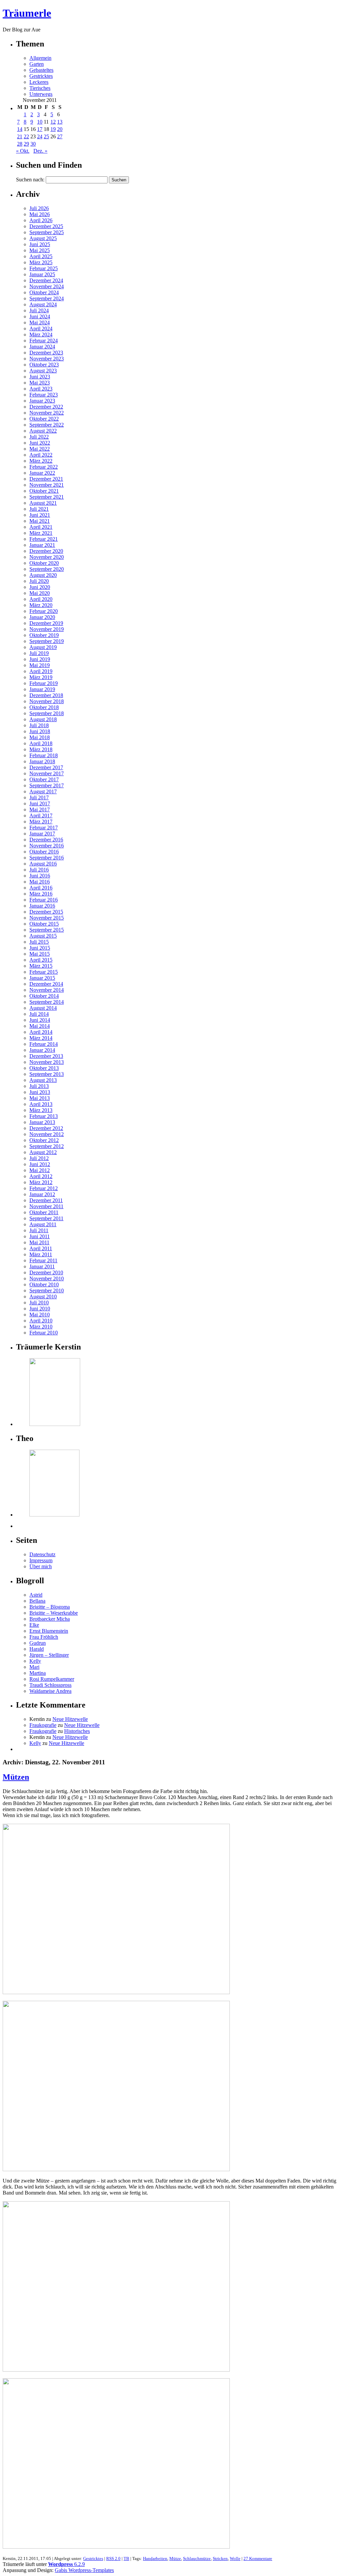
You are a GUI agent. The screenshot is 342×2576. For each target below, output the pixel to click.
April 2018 (41, 743)
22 (26, 136)
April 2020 (41, 599)
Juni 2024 (40, 316)
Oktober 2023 (44, 365)
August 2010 (43, 1297)
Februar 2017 (44, 828)
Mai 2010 (40, 1315)
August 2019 (43, 647)
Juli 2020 (39, 581)
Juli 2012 (39, 1158)
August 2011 (43, 1224)
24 (40, 136)
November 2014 (47, 990)
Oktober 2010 (44, 1284)
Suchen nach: (30, 180)
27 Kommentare (258, 2558)
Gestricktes (41, 76)
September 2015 (47, 930)
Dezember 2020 (46, 551)
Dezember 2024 (46, 280)
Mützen (16, 1777)
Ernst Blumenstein (49, 1631)
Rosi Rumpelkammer (52, 1679)
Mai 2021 (40, 521)
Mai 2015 (40, 954)
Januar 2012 (42, 1194)
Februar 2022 (44, 467)
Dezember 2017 (46, 767)
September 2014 (47, 1002)
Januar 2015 (42, 978)
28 (20, 144)
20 (60, 129)
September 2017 (47, 785)
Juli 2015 (39, 942)
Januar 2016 (42, 906)
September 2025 (47, 232)
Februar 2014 (44, 1044)
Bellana (37, 1601)
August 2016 (43, 864)
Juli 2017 (39, 797)
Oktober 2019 (44, 635)
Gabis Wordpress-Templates (84, 2570)
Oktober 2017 (44, 779)
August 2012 (43, 1152)
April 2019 (41, 671)
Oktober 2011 (44, 1212)
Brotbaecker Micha (50, 1619)
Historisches (77, 1731)
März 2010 (41, 1327)
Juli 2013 (39, 1086)
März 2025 (41, 262)
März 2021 (41, 533)
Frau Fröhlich (44, 1637)
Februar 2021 (44, 539)
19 (53, 129)
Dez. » (40, 151)
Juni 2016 (40, 876)
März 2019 (41, 677)
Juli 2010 (39, 1303)
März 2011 (41, 1254)
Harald (37, 1649)
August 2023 (43, 371)
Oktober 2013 (44, 1068)
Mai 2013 (40, 1098)
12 (53, 122)
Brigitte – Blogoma (50, 1607)
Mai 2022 (40, 449)
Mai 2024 (40, 323)
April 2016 (41, 888)
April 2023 (41, 389)
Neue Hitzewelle (70, 1719)
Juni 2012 (40, 1164)
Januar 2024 (42, 347)
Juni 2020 (40, 587)
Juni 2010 (40, 1309)
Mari (34, 1667)
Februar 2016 (44, 900)
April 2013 (41, 1104)
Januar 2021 (42, 545)
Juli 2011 (39, 1230)
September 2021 (47, 497)
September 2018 (47, 713)
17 (40, 129)
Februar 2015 (44, 972)
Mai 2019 (40, 665)
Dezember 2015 (46, 912)
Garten (37, 64)
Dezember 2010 (46, 1272)
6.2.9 (66, 2564)
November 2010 (47, 1278)
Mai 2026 (40, 214)
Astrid (36, 1595)
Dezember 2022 (46, 407)
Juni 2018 (40, 731)
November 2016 (47, 846)
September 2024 (47, 298)
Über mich (41, 1566)
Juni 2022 (40, 443)
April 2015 (41, 960)
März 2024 (41, 335)
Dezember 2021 (46, 479)
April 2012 (41, 1176)
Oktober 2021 (44, 491)
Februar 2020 (44, 611)
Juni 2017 (40, 803)
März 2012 (41, 1182)
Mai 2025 (40, 250)
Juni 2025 (40, 244)
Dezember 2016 (46, 840)
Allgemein (40, 58)
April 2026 (41, 220)
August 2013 (43, 1080)
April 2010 (41, 1321)
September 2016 (47, 858)
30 (33, 144)
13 (60, 122)
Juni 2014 (40, 1020)
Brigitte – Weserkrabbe (54, 1613)
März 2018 (41, 749)
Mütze (175, 2558)
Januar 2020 (42, 617)
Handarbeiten (155, 2558)
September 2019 (47, 641)
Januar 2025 (42, 274)
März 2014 (41, 1038)
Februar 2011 (43, 1260)
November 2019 (47, 629)
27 (60, 136)
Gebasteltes (41, 70)
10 (40, 122)
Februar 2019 (44, 683)
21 (20, 136)
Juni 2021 (40, 515)
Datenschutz (42, 1554)
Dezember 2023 (46, 353)
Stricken (220, 2558)
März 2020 (41, 605)
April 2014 (41, 1032)
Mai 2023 (40, 383)
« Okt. (23, 151)
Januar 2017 (42, 834)
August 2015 (43, 936)
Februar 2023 (44, 395)
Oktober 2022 (44, 419)
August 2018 (43, 719)
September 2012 (47, 1146)
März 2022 (41, 461)
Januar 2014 (42, 1050)
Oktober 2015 (44, 924)
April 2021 (41, 527)
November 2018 (47, 701)
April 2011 (41, 1248)
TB (126, 2558)
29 (26, 144)
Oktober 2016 (44, 852)
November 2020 (47, 557)
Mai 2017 (40, 810)
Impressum (41, 1560)
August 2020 (43, 575)
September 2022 (47, 425)
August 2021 (43, 503)
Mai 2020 (40, 593)
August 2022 (43, 431)
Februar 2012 (44, 1188)
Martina (38, 1673)
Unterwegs (41, 94)
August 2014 (43, 1008)
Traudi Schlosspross (50, 1685)
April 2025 (41, 256)
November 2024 (47, 286)
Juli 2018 (39, 725)
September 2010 (47, 1291)
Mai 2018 (40, 737)
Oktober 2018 (44, 707)
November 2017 (47, 773)
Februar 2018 (44, 755)
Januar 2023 (42, 401)
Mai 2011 (39, 1242)
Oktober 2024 (44, 292)
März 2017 (41, 822)
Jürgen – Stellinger (49, 1655)
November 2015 (47, 918)
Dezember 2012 (46, 1128)
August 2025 (43, 238)
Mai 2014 (40, 1026)
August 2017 (43, 791)
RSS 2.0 (113, 2558)
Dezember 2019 (46, 623)
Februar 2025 (44, 268)
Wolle (235, 2558)
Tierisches (40, 88)
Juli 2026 (39, 208)
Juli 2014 (39, 1014)
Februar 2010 (44, 1333)
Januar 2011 (42, 1266)
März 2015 (41, 966)
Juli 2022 (39, 437)
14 (20, 129)
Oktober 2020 (44, 563)
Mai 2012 (40, 1170)
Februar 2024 (44, 341)
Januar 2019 (42, 689)
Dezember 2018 (46, 695)
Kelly (35, 1661)
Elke (34, 1625)
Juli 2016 (39, 870)
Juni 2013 (40, 1092)
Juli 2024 (39, 310)
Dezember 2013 (46, 1056)
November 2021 (47, 485)
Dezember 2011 (46, 1200)
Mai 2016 (40, 882)
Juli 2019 (39, 653)
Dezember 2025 (46, 226)
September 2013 (47, 1074)
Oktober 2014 (44, 996)
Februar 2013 (44, 1116)
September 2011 (46, 1218)
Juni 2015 (40, 948)
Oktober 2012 (44, 1140)
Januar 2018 (42, 761)
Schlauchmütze (197, 2558)
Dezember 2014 (46, 984)
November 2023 (47, 359)
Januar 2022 (42, 473)
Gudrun (38, 1643)
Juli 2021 (39, 509)
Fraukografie (43, 1725)
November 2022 (47, 413)
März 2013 (41, 1110)
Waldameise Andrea (50, 1691)
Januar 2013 (42, 1122)
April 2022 (41, 455)
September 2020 (47, 569)
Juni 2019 (40, 659)
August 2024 (43, 304)
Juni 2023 (40, 377)
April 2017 (41, 816)
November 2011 (46, 1206)
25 (46, 136)
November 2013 (47, 1062)
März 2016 (41, 894)
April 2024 (41, 329)
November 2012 (47, 1134)
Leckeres (39, 82)
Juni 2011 (40, 1236)
